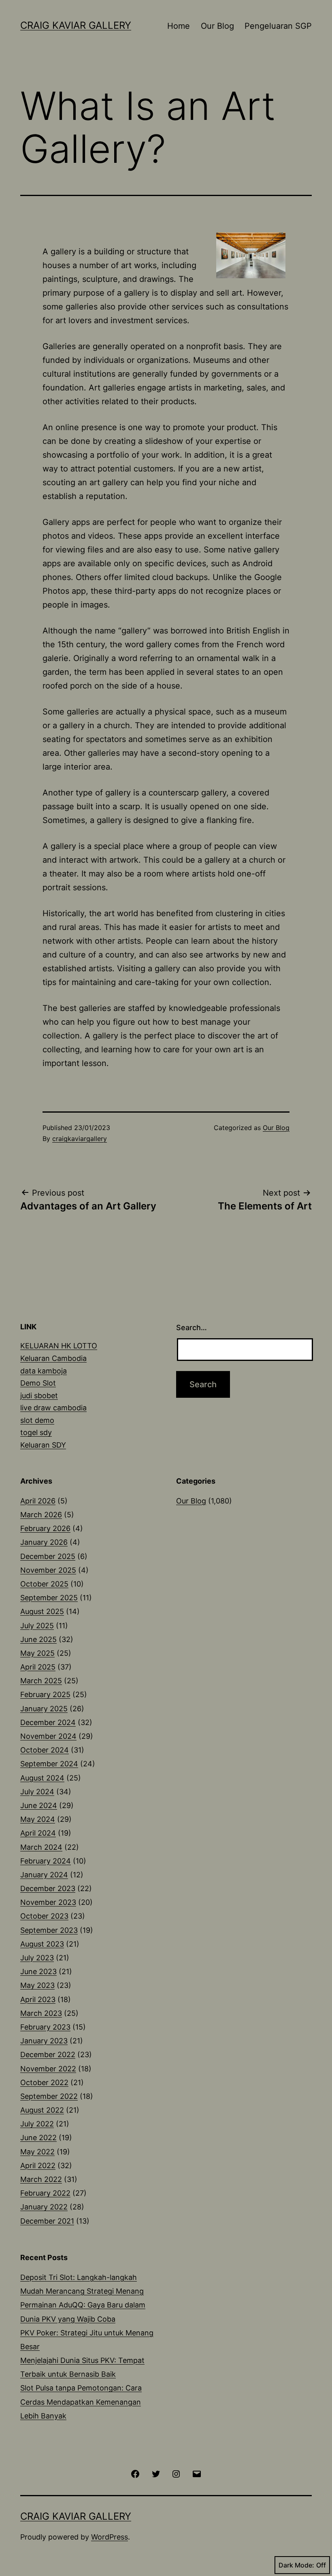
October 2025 (44, 1584)
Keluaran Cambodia (53, 1358)
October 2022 (44, 2082)
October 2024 (45, 1750)
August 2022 (42, 2110)
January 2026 (44, 1542)
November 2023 (48, 1902)
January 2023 (44, 2041)
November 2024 (48, 1736)
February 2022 (45, 2193)
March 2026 (41, 1515)
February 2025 (45, 1694)
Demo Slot (38, 1383)
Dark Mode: (296, 2565)
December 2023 (48, 1888)
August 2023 (42, 1944)
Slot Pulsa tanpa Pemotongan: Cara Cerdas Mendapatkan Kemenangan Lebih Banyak (81, 2402)
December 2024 (48, 1722)
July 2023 (37, 1958)
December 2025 (48, 1556)
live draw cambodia (53, 1408)
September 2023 (49, 1930)
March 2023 (41, 2013)
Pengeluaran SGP (278, 26)
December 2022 (48, 2055)
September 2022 (49, 2096)
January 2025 (44, 1709)
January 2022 (44, 2207)
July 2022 (37, 2124)
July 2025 (37, 1626)
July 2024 (37, 1792)
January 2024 (44, 1875)
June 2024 (39, 1805)
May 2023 (37, 1985)
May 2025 (37, 1653)
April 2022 (38, 2166)
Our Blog (217, 26)
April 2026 (38, 1501)
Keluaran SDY (43, 1445)
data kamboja (44, 1371)
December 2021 (47, 2221)
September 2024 (49, 1764)
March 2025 (41, 1681)
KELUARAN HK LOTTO (59, 1346)
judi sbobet (39, 1396)
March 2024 (41, 1847)
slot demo (37, 1420)
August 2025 (42, 1611)
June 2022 (38, 2138)
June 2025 (38, 1639)
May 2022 (37, 2152)
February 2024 (46, 1861)
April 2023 (38, 1999)
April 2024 (38, 1833)
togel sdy (36, 1432)
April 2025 (38, 1667)
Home (179, 26)
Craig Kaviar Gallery (76, 25)
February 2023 (45, 2027)
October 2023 (44, 1916)
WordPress (110, 2537)
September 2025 (49, 1598)
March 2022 (41, 2179)
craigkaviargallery (80, 1139)
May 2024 (38, 1819)
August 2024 (42, 1778)
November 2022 (48, 2069)
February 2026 (45, 1528)
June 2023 (38, 1971)
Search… (192, 1327)
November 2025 (48, 1570)
